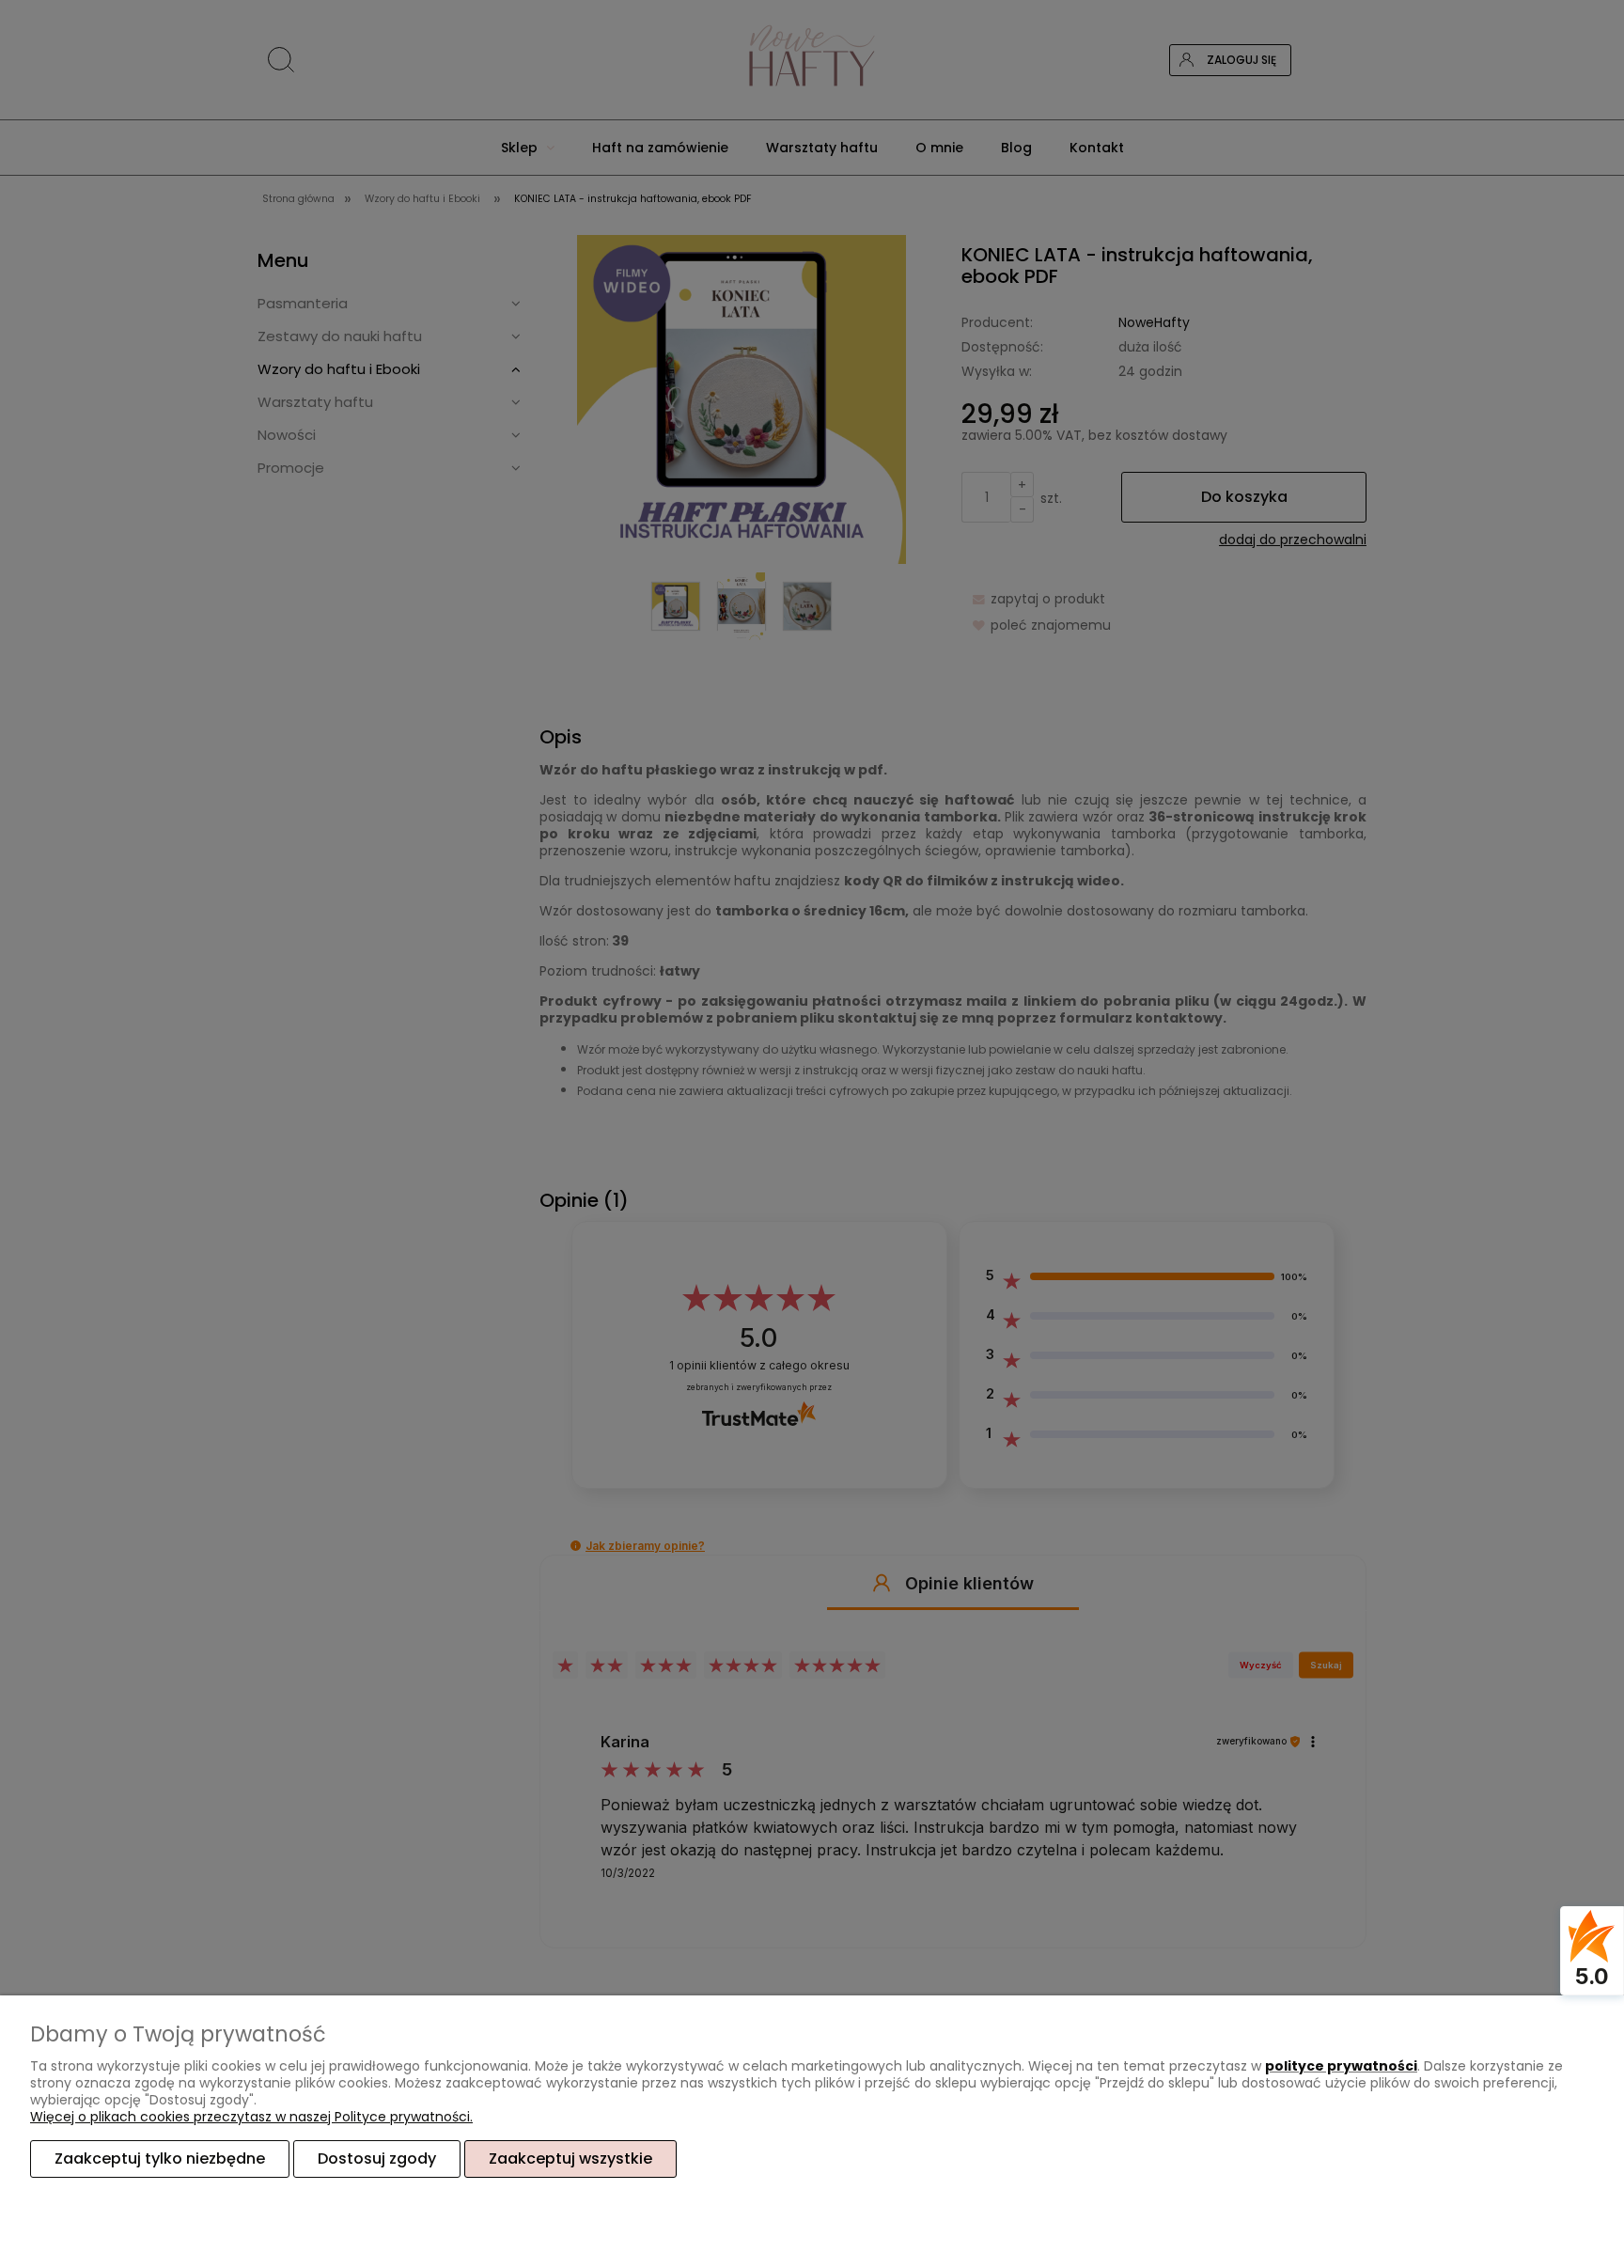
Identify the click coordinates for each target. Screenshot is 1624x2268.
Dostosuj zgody (377, 2159)
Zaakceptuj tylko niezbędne (160, 2159)
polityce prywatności (1341, 2066)
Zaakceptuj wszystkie (570, 2159)
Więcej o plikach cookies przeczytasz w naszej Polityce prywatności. (251, 2117)
